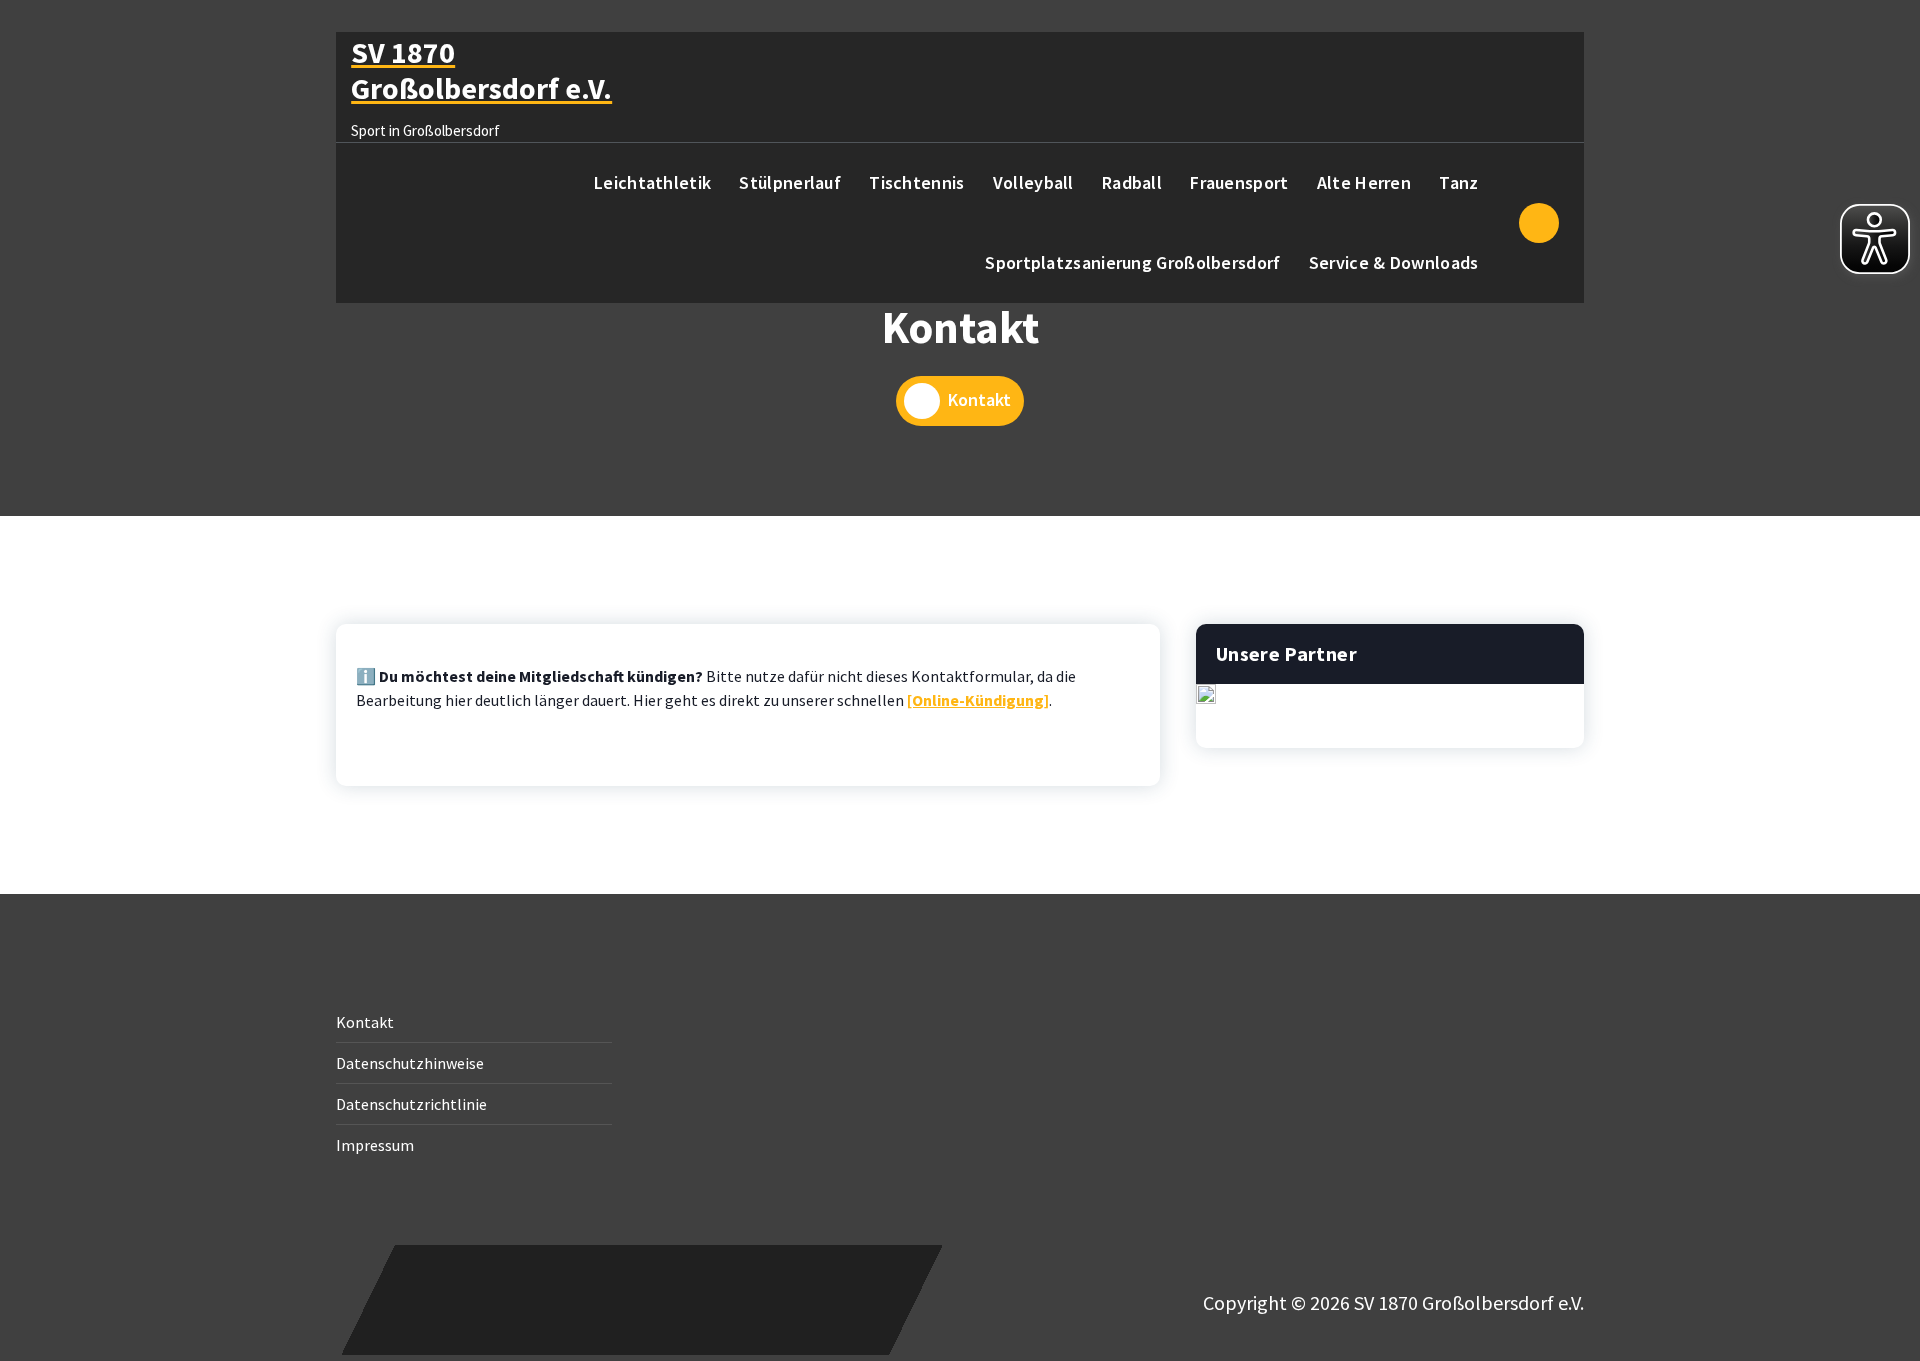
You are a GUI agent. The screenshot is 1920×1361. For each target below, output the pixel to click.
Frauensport (1239, 182)
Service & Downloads (1394, 262)
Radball (1132, 182)
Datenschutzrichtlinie (411, 1104)
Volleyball (1033, 182)
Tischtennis (916, 182)
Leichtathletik (652, 182)
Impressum (375, 1145)
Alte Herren (1364, 182)
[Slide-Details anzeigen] (1206, 694)
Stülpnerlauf (790, 182)
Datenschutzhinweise (410, 1063)
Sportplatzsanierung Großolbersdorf (1132, 262)
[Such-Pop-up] (1539, 223)
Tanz (1458, 182)
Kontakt (365, 1022)
